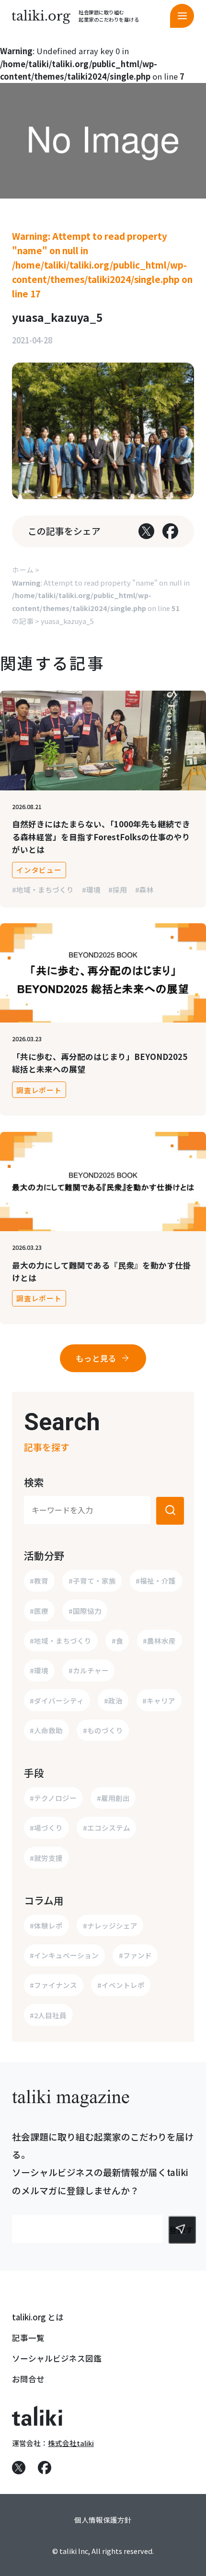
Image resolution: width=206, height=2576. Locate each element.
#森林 (144, 889)
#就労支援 (46, 1858)
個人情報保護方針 (103, 2520)
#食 (117, 1641)
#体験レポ (46, 1925)
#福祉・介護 (156, 1581)
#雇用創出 (113, 1798)
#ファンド (135, 1955)
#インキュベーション (64, 1955)
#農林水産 (159, 1641)
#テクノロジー (53, 1798)
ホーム (23, 570)
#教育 (39, 1581)
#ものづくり (103, 1730)
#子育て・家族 (92, 1581)
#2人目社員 (48, 2015)
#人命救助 (46, 1730)
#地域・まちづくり (43, 889)
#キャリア (159, 1700)
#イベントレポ (121, 1985)
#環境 (91, 889)
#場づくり (46, 1828)
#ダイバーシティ (57, 1700)
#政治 (113, 1700)
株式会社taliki (71, 2443)
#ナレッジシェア (110, 1925)
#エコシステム (107, 1828)
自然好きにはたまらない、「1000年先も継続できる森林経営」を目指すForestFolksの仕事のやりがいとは (101, 837)
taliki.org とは (38, 2317)
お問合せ (28, 2379)
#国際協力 (85, 1611)
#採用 (118, 889)
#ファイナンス (53, 1985)
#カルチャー (89, 1670)
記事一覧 (28, 2338)
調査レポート (39, 1090)
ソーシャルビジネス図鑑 (57, 2358)
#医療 (39, 1611)
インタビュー (39, 870)
